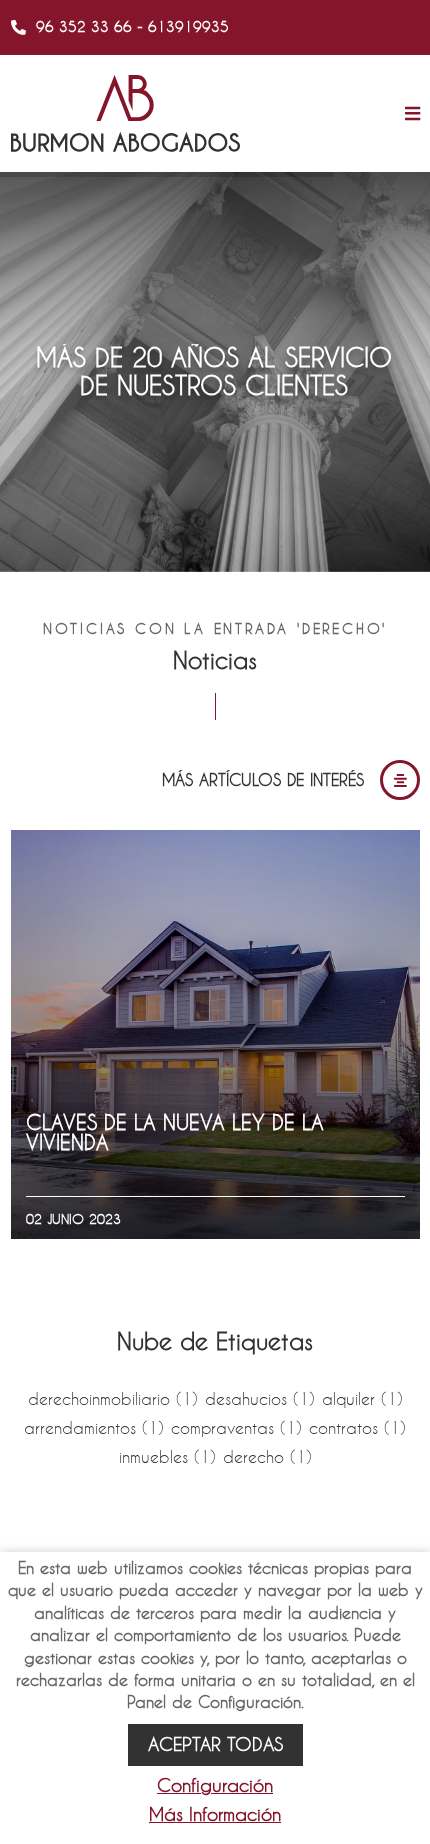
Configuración (215, 1785)
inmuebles (167, 1456)
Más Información (215, 1814)
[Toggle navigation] (407, 114)
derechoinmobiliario (113, 1398)
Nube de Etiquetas (215, 1341)
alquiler (362, 1398)
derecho (267, 1456)
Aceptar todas (215, 1744)
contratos (357, 1427)
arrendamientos (94, 1427)
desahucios (260, 1398)
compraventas (236, 1427)
